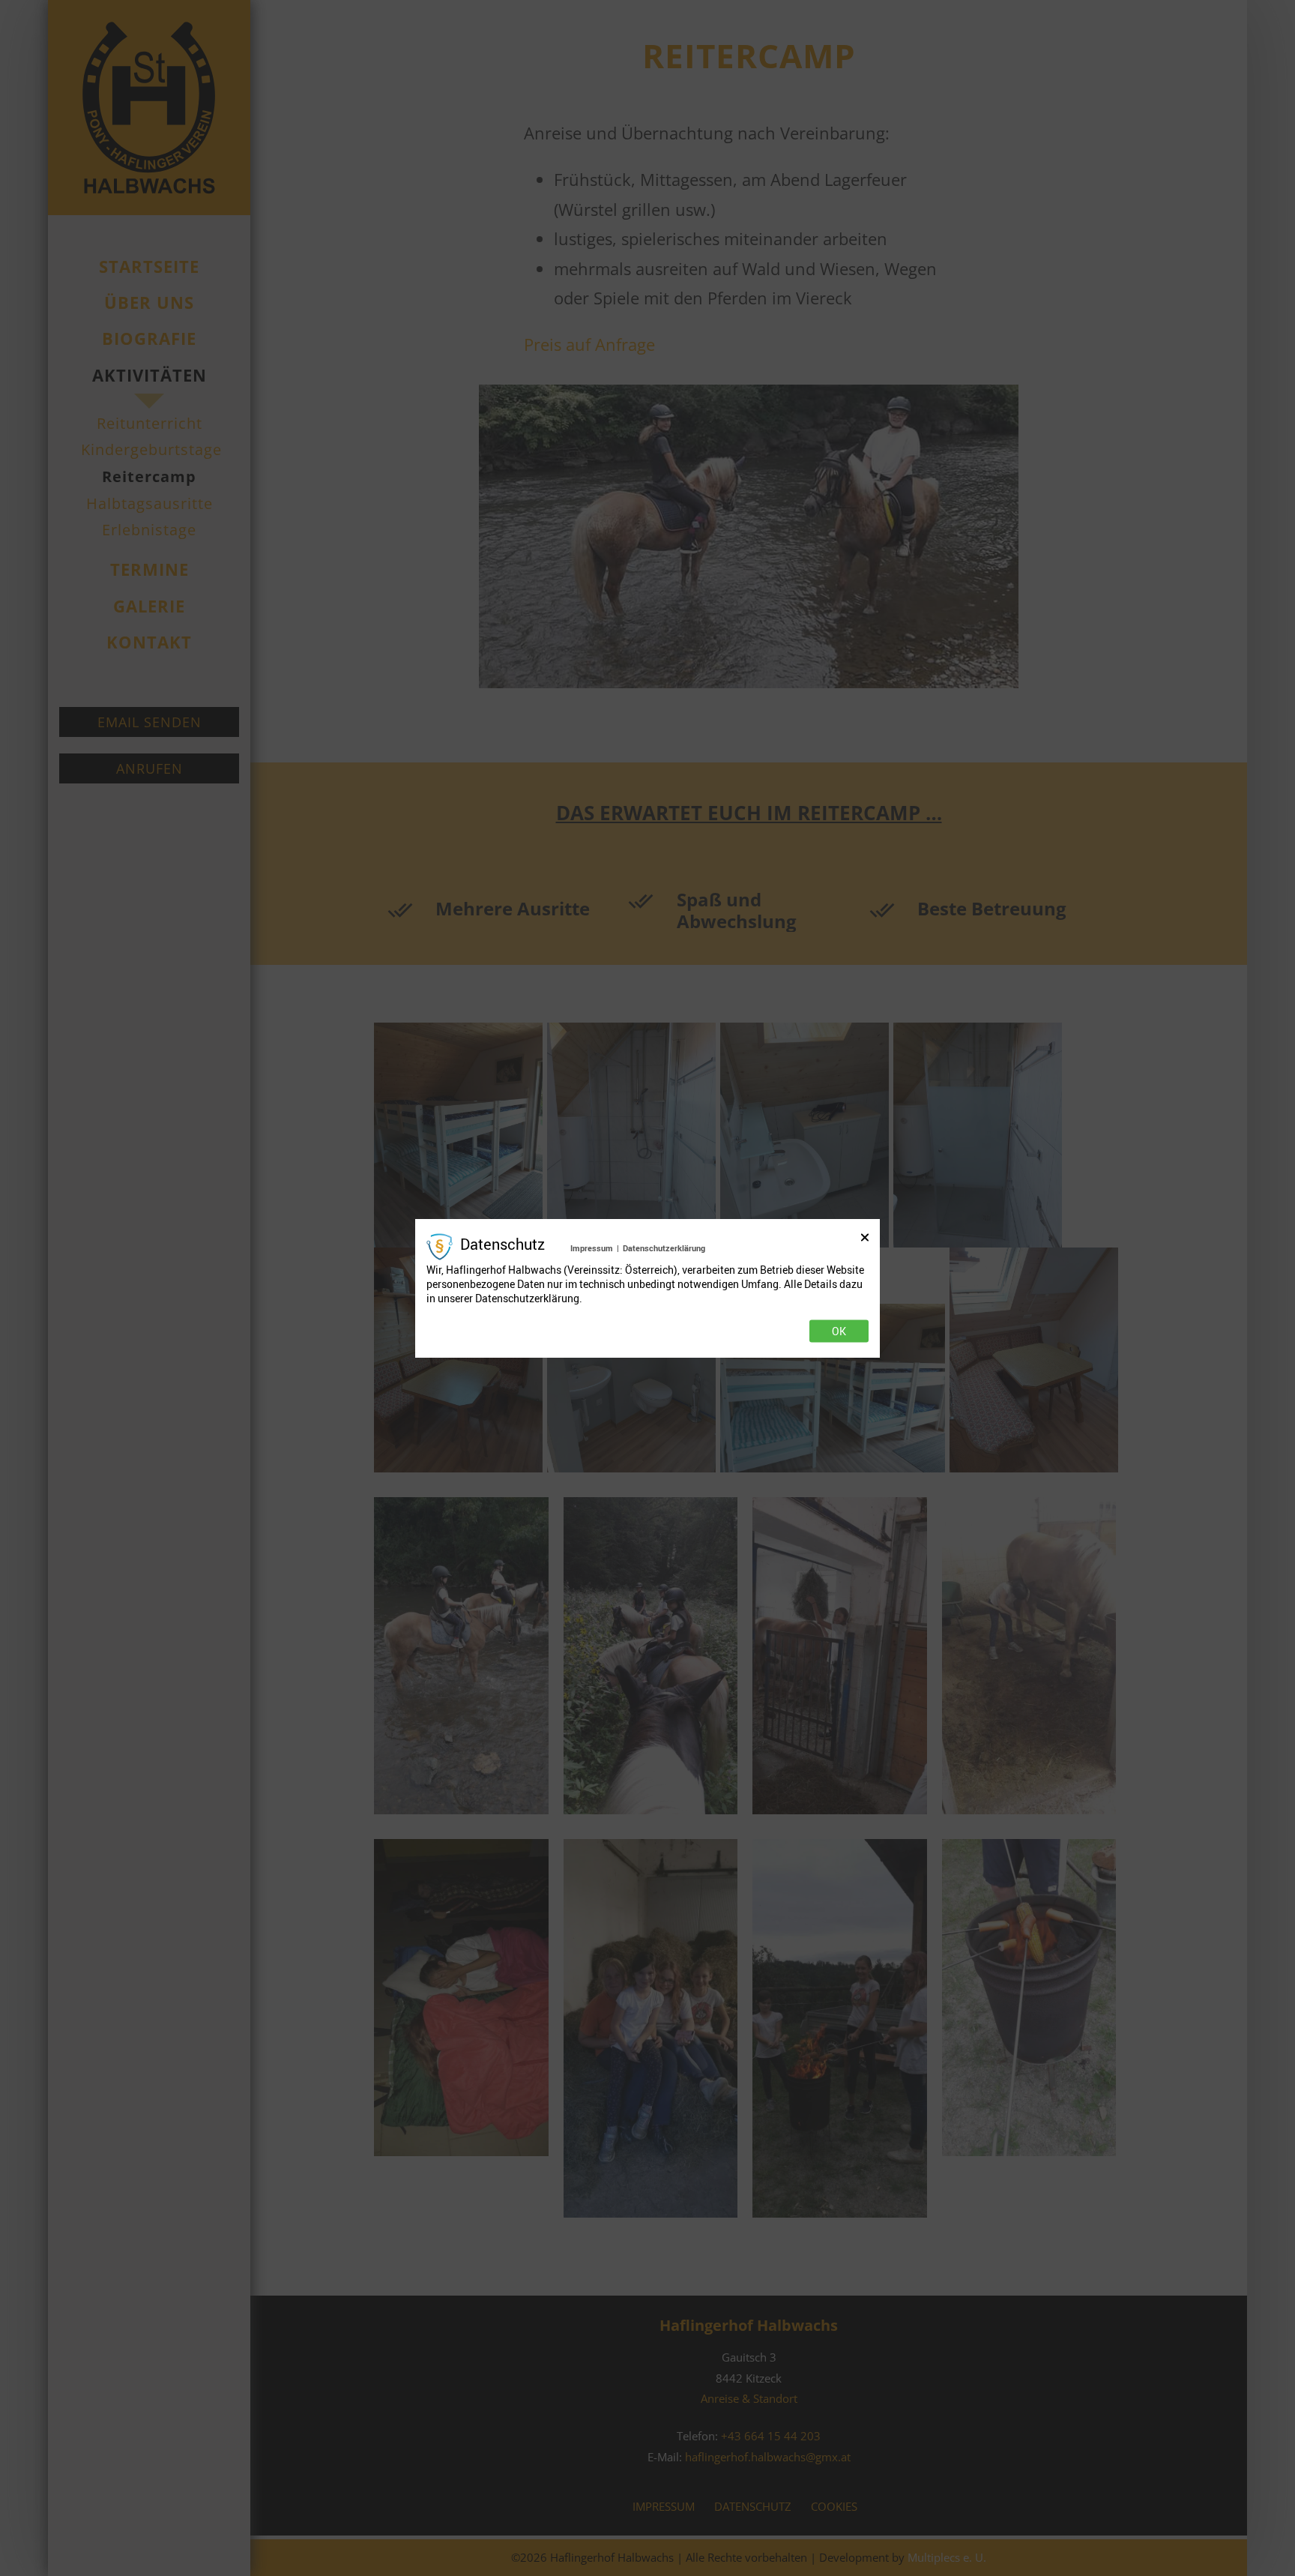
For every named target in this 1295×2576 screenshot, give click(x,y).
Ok (839, 1331)
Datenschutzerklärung (664, 1248)
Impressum (592, 1248)
